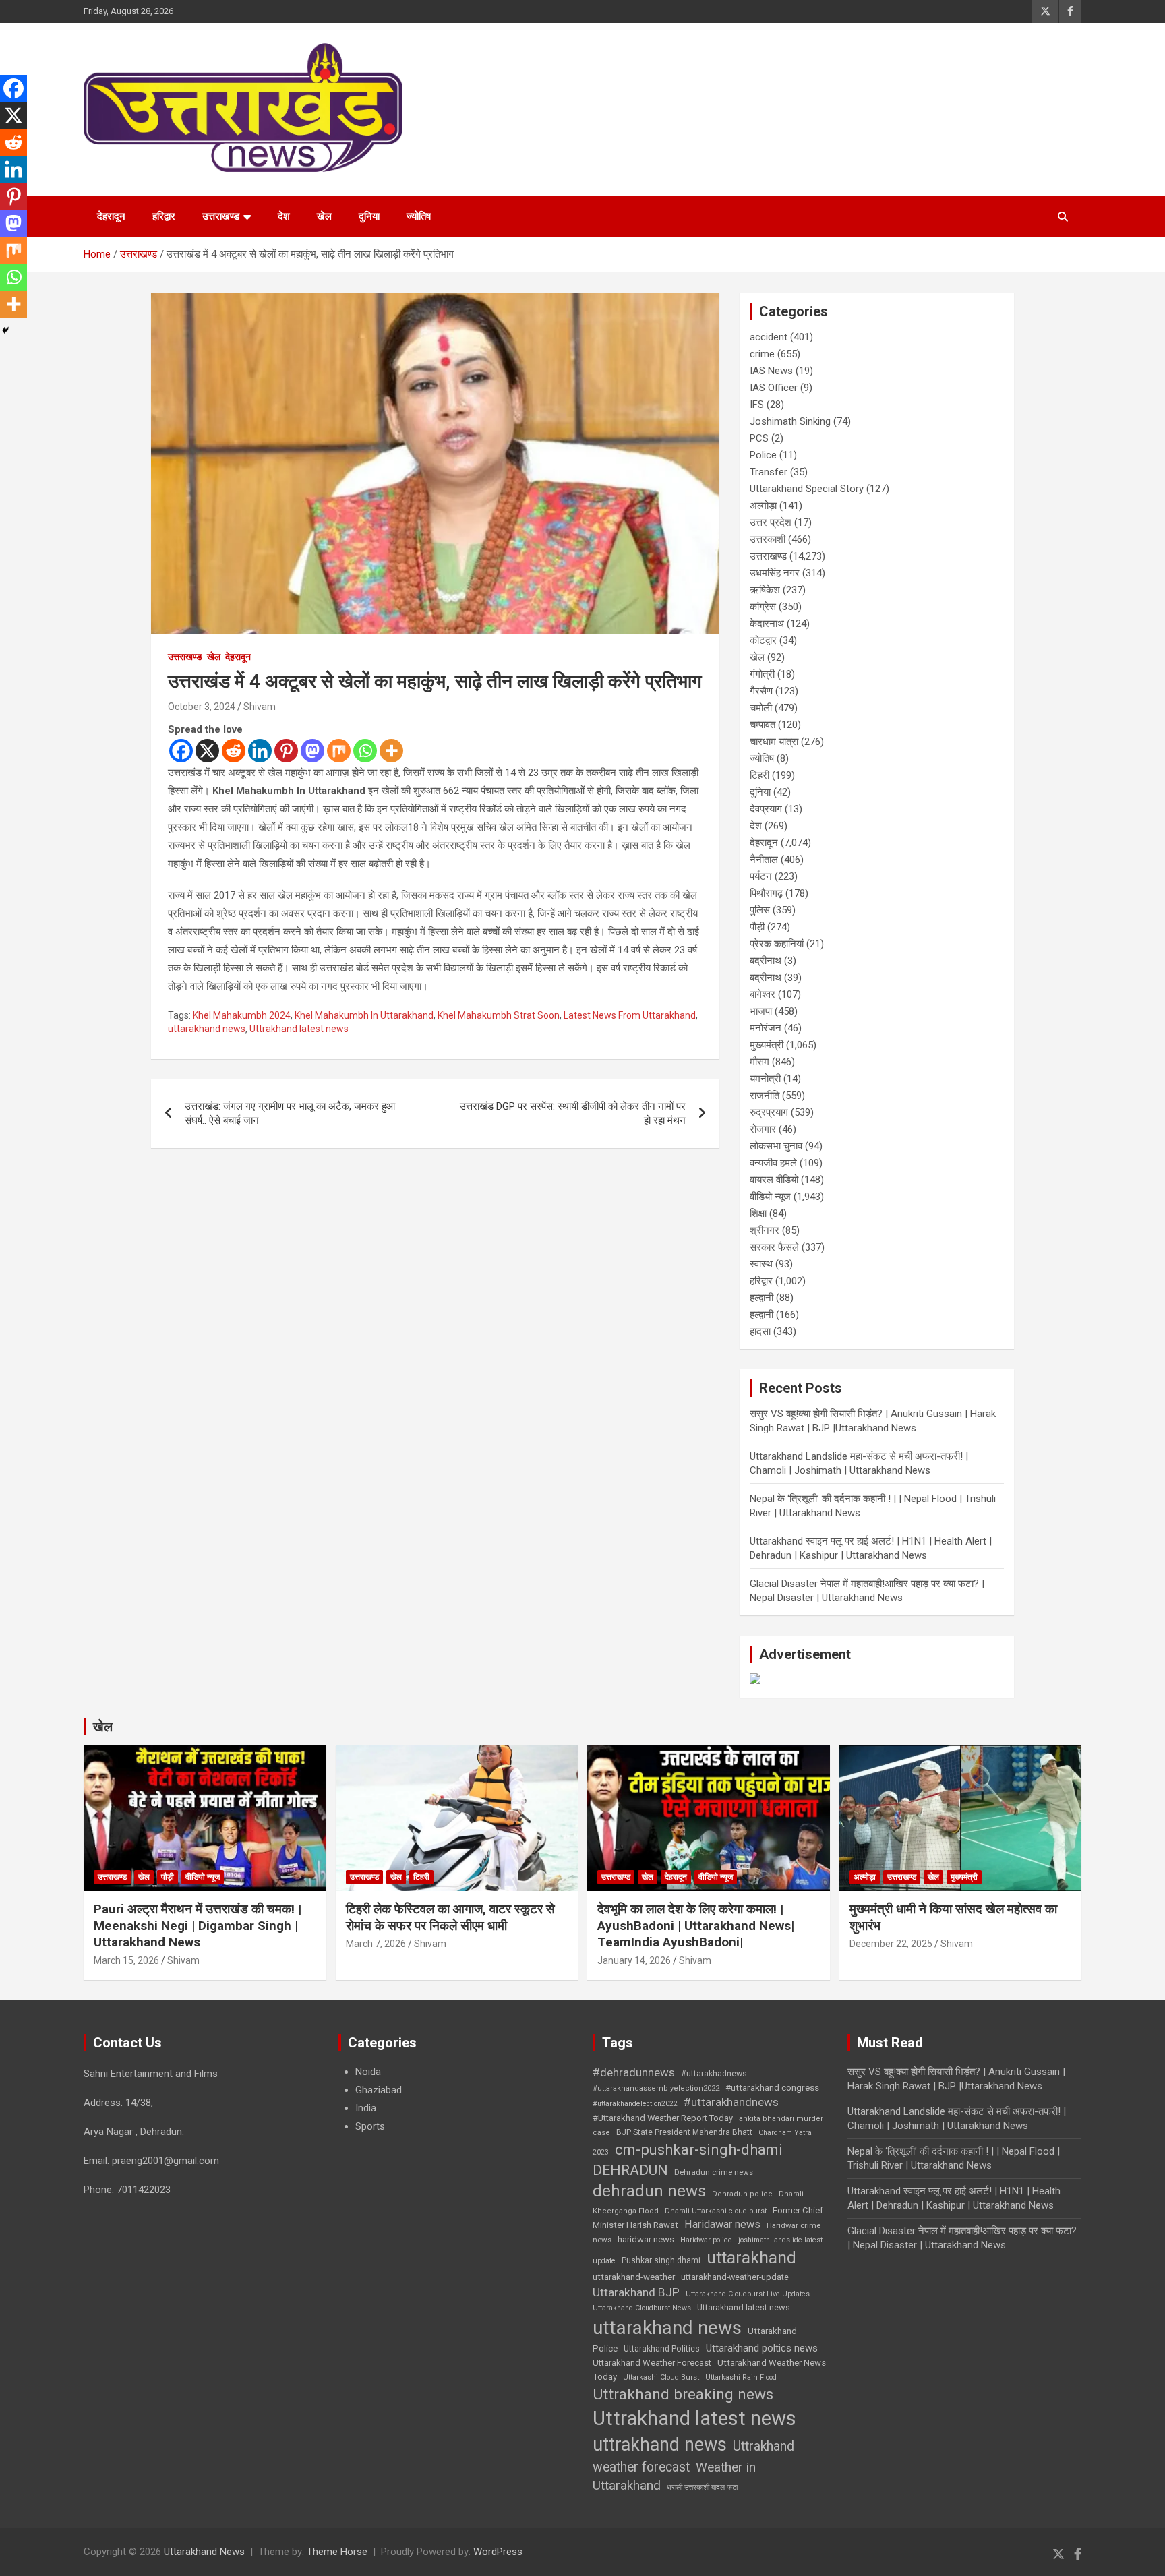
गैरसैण (761, 691)
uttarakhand (751, 2257)
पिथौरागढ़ (766, 893)
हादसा (760, 1331)
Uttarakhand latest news (744, 2307)
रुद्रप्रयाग (769, 1112)
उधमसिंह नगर (775, 573)
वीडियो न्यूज (770, 1197)
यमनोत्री (765, 1079)
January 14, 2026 (634, 1960)
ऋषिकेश (765, 590)
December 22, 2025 (891, 1944)
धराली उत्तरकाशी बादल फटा (702, 2487)
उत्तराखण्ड (221, 216)
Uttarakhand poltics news (762, 2348)
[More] (391, 751)
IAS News (771, 371)
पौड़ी (757, 927)
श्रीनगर (765, 1230)
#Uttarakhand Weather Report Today (663, 2118)
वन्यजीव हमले (773, 1163)
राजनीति (765, 1096)
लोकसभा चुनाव (776, 1146)
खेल (324, 216)
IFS (757, 405)
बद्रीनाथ (766, 961)
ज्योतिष (419, 216)
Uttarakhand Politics (662, 2349)
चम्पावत (763, 725)
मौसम (759, 1062)
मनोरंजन (766, 1028)
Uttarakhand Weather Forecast (652, 2363)
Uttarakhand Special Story (807, 489)
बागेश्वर (763, 994)
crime (762, 354)
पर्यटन (761, 876)
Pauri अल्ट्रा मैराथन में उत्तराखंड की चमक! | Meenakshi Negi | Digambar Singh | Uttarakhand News (198, 1925)
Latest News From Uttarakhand (630, 1015)
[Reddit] (234, 751)
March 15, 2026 (126, 1960)
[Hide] (5, 330)
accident (769, 337)
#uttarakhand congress (772, 2087)
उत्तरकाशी (768, 539)
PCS (759, 438)
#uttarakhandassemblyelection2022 (656, 2088)
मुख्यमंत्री (767, 1045)
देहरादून (111, 216)
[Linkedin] (260, 751)
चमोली (761, 708)
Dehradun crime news (714, 2172)
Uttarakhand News (204, 2552)
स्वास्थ (761, 1264)
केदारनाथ (767, 624)
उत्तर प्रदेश (771, 522)
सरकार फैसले (774, 1247)
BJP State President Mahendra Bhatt (684, 2132)
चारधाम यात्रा (774, 742)
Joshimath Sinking (790, 421)
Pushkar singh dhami (661, 2260)
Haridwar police (706, 2240)
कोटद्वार (763, 640)
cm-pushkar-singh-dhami (699, 2149)
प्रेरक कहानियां (777, 944)
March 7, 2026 (376, 1944)
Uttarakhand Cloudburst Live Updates (748, 2294)
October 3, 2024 (202, 707)
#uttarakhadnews (714, 2074)
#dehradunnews (634, 2072)
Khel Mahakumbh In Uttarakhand (364, 1015)
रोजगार (763, 1129)
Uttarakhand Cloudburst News (642, 2308)
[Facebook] (181, 751)
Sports (370, 2126)
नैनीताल (764, 860)
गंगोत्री (762, 674)
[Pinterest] (286, 751)
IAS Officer (774, 388)
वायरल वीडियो (774, 1180)
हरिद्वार (164, 216)
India (366, 2108)
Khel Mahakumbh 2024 (242, 1015)
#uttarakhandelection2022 (635, 2104)
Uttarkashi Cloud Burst (661, 2377)
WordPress (498, 2552)
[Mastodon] (312, 751)
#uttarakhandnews (731, 2102)
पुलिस (760, 910)
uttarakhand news (207, 1029)
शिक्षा (758, 1214)
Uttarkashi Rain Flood (741, 2377)
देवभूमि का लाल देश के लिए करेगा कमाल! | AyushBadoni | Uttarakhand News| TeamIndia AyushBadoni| (696, 1925)
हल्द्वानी (761, 1298)
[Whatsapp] (365, 751)
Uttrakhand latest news (299, 1029)
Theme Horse (337, 2552)
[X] (207, 751)
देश (284, 216)
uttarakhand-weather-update (735, 2277)
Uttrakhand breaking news (683, 2394)
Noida (368, 2072)
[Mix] (339, 751)
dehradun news (649, 2191)
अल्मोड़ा (763, 506)
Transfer (769, 472)
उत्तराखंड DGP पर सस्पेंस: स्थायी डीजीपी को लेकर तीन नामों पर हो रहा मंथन (573, 1113)
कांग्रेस (763, 607)
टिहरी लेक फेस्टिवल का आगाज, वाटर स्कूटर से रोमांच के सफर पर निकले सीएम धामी (450, 1917)
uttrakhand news (660, 2445)
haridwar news (646, 2239)
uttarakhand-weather (634, 2277)
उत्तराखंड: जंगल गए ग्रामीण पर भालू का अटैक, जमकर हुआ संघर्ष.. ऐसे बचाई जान (290, 1113)
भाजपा (761, 1011)
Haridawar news (722, 2224)
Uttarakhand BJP (636, 2292)
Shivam (260, 707)
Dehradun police (742, 2194)
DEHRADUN (630, 2170)
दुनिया (369, 216)
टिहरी (759, 775)
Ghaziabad (379, 2090)
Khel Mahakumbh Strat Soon (499, 1015)
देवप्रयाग (766, 809)
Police (763, 455)
